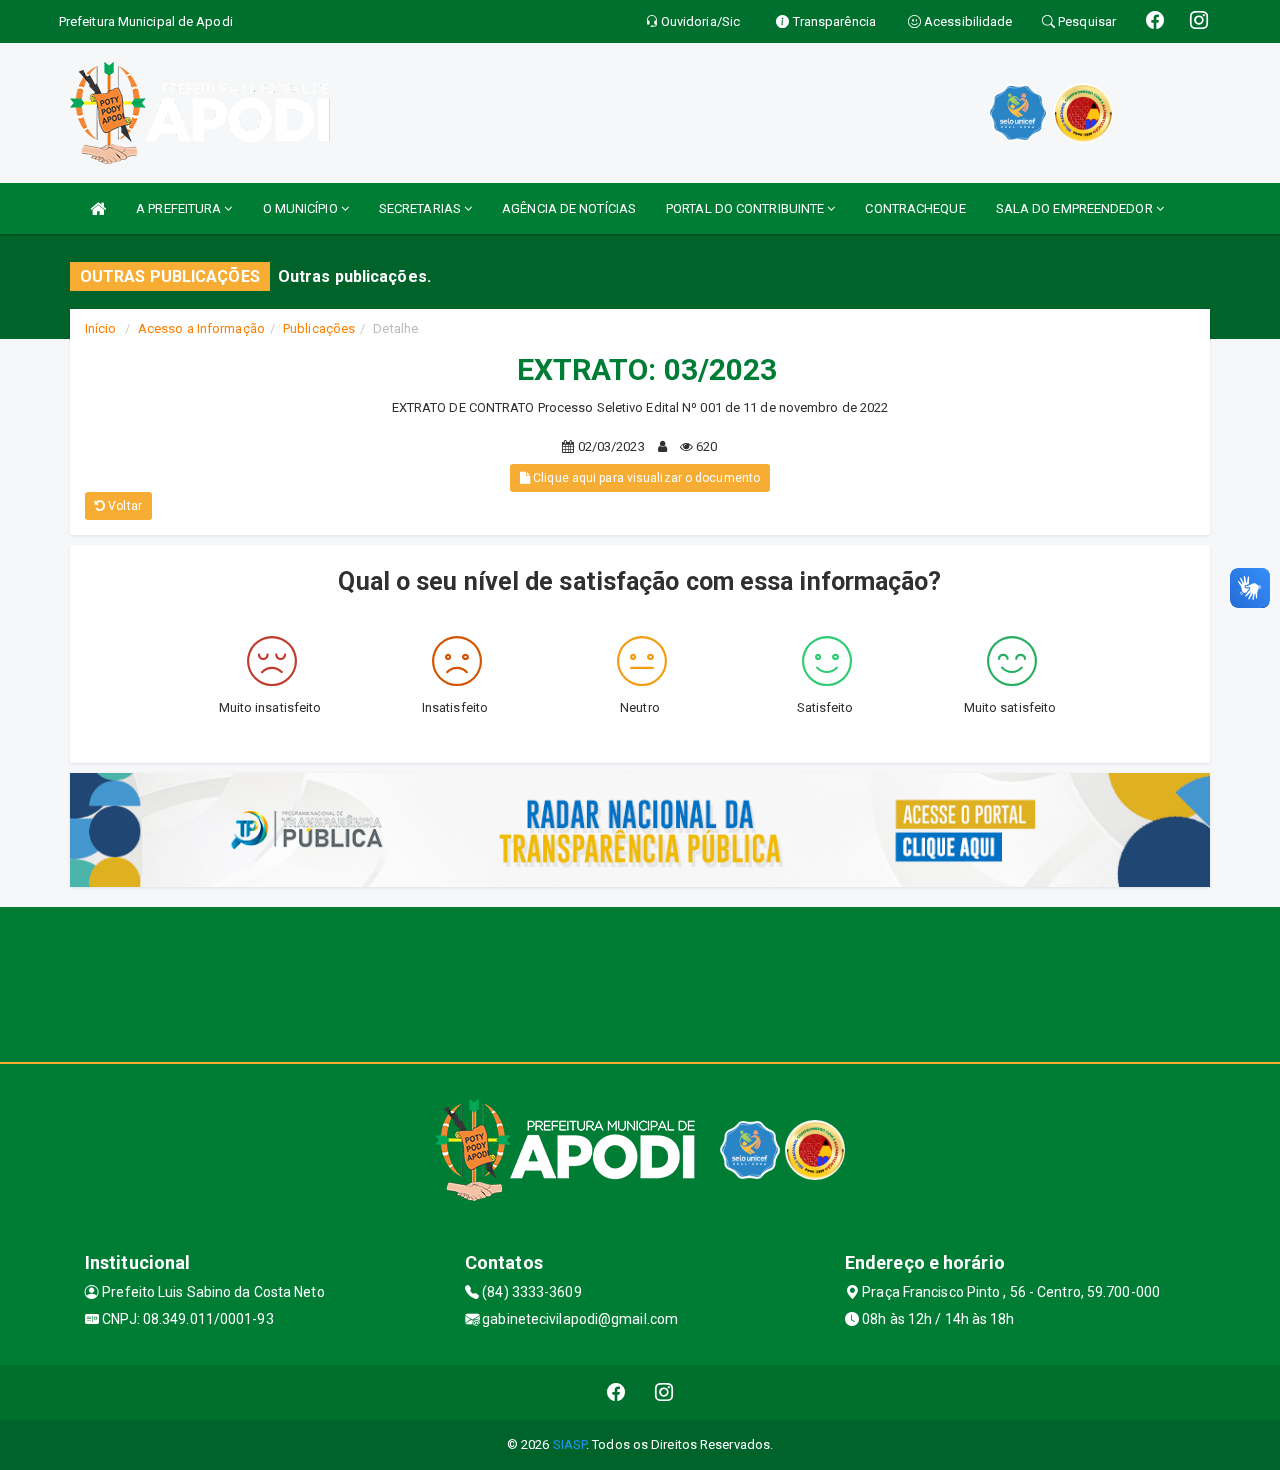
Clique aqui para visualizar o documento (645, 478)
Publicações (319, 328)
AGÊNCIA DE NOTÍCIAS (569, 208)
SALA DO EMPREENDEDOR (1076, 208)
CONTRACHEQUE (915, 208)
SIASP (570, 1444)
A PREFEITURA (180, 208)
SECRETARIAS (421, 208)
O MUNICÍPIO (302, 208)
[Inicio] (98, 208)
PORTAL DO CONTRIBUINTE (746, 208)
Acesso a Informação (201, 328)
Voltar (123, 506)
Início (101, 328)
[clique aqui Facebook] (616, 1392)
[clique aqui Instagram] (664, 1392)
